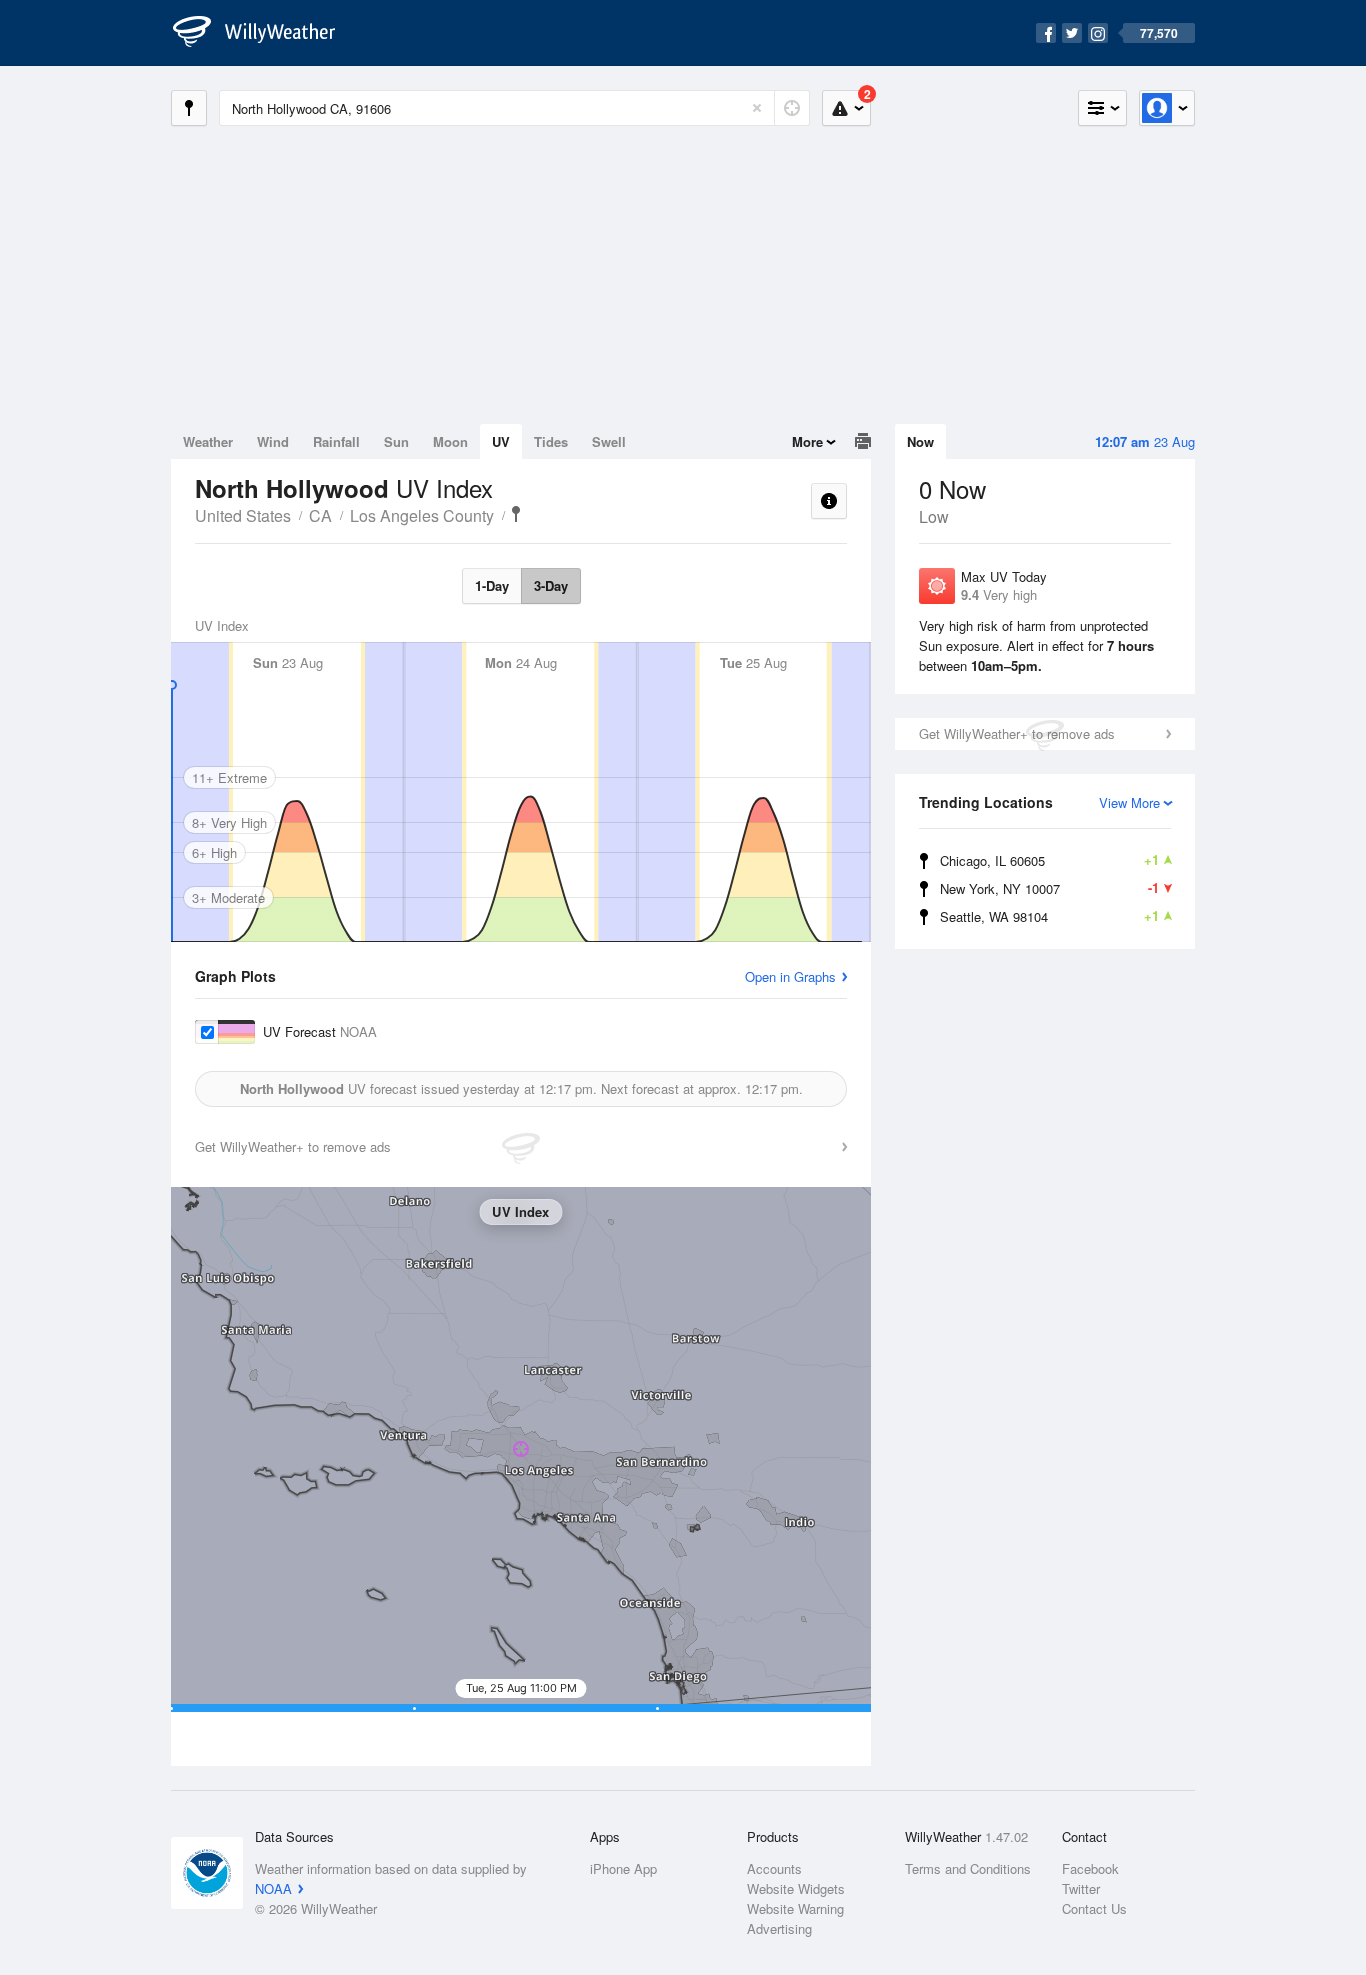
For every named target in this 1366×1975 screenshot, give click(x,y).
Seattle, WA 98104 (1049, 916)
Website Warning (795, 1908)
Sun (396, 441)
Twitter (1081, 1888)
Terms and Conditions (968, 1868)
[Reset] (757, 108)
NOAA (273, 1888)
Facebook (1090, 1868)
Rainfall (336, 441)
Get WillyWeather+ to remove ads (1017, 733)
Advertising (779, 1928)
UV (501, 441)
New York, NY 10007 (1049, 888)
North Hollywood (516, 514)
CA (320, 515)
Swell (609, 441)
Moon (450, 441)
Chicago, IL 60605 (1049, 860)
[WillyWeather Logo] (265, 33)
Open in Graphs (790, 976)
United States (243, 515)
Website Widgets (796, 1888)
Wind (273, 441)
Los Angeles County (422, 515)
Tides (551, 441)
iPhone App (623, 1868)
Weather (208, 441)
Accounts (774, 1868)
